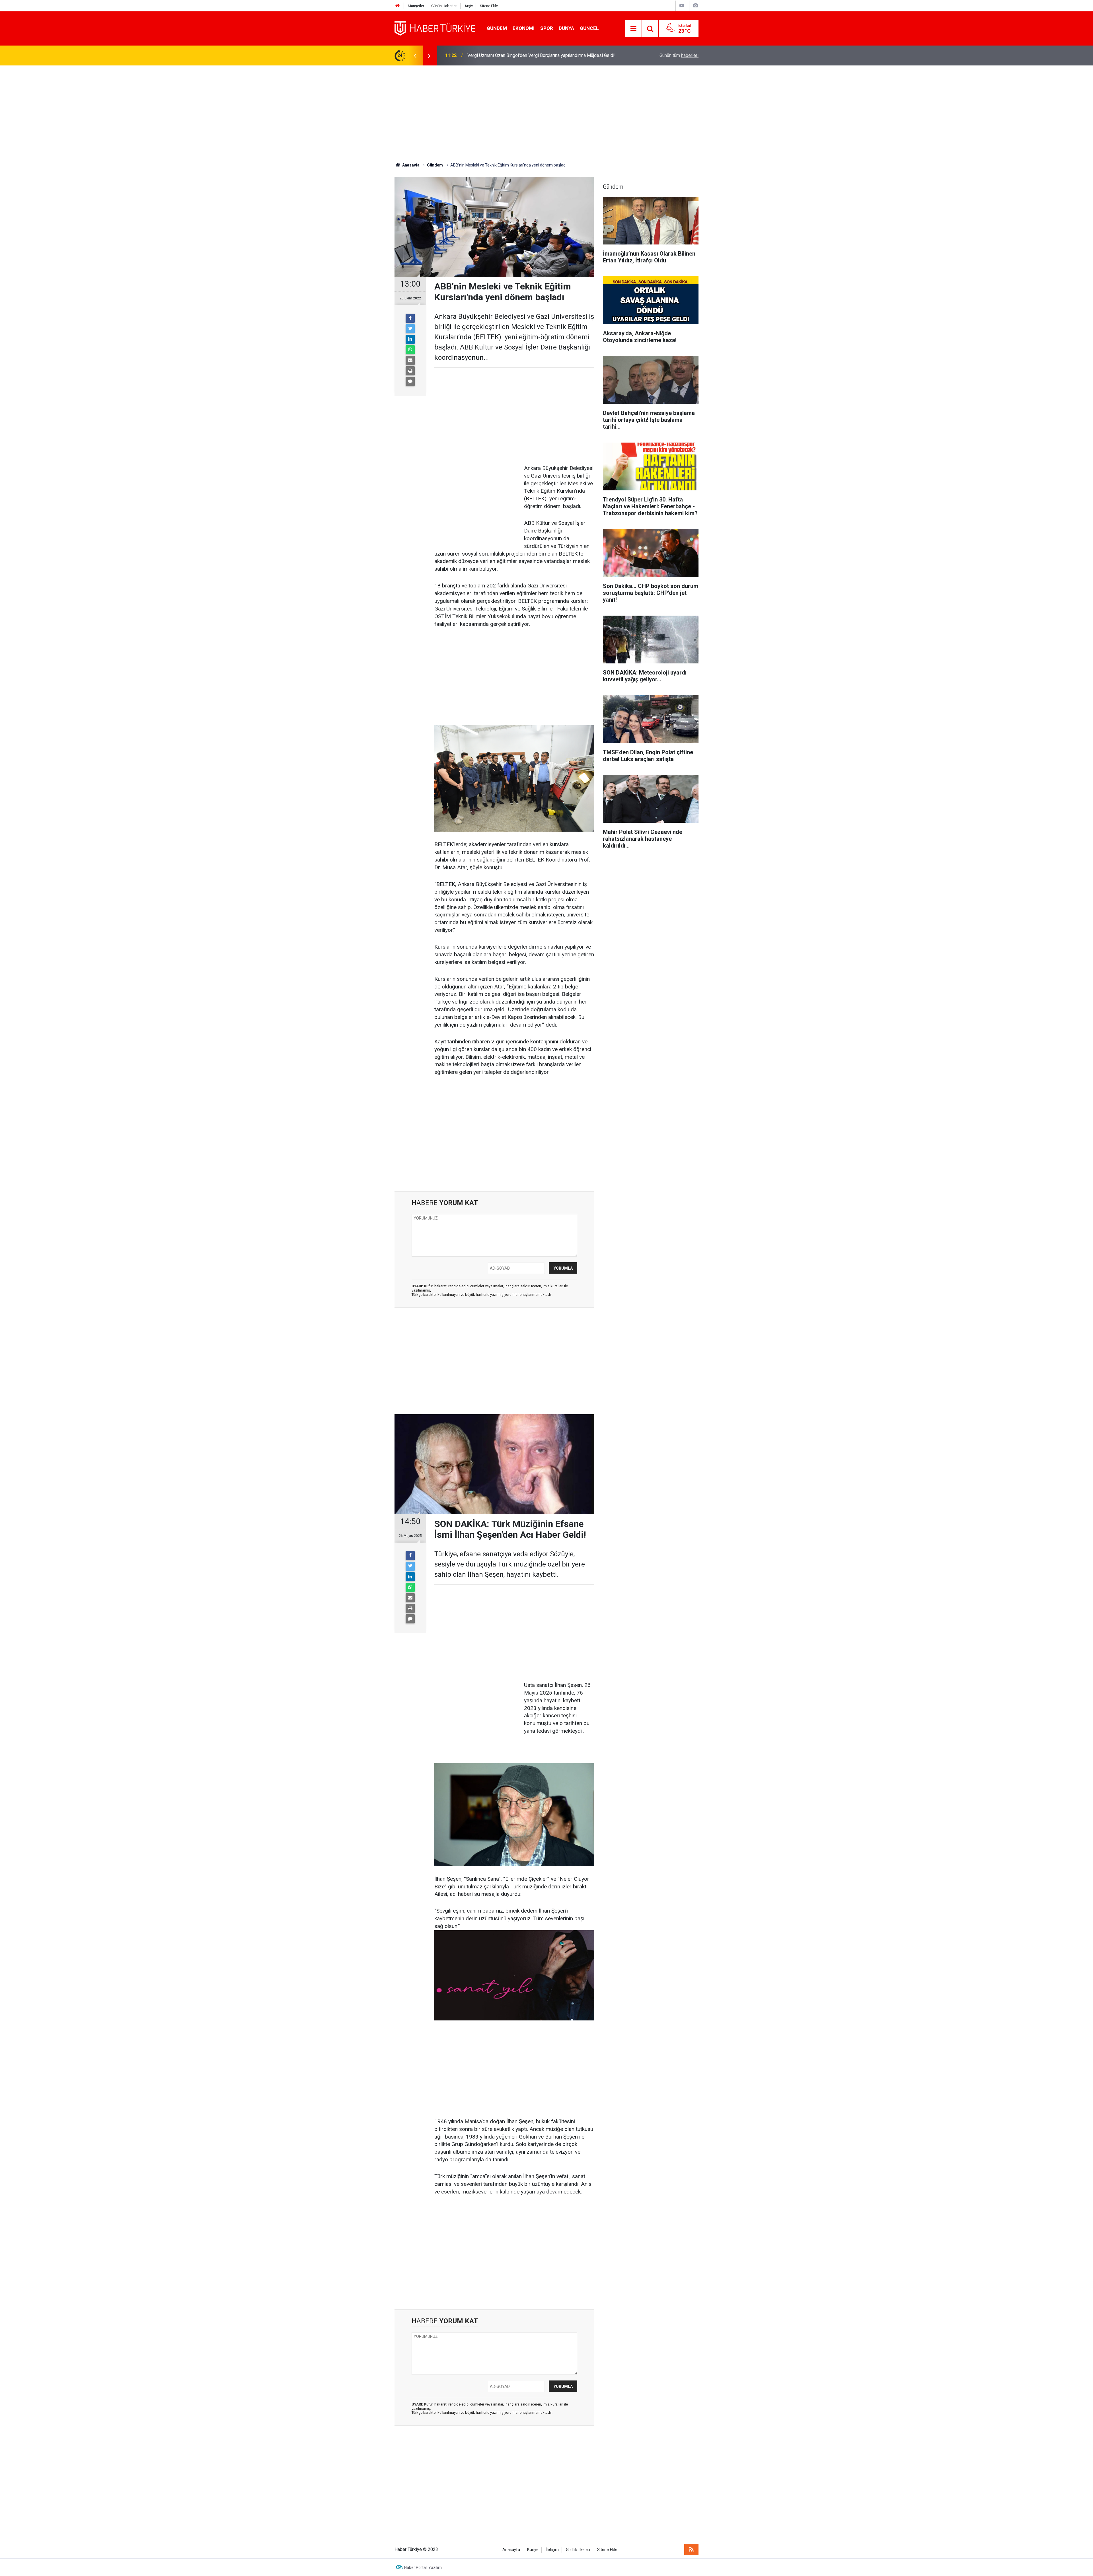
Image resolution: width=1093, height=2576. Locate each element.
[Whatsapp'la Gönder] (410, 350)
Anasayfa (511, 2550)
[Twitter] (410, 329)
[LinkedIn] (410, 339)
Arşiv (469, 6)
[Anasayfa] (398, 6)
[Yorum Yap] (410, 381)
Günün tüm (679, 55)
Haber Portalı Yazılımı (423, 2567)
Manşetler (416, 6)
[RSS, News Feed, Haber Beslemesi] (691, 2550)
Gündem (497, 28)
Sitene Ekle (489, 6)
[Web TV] (682, 6)
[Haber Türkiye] (435, 28)
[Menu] (633, 29)
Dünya (566, 28)
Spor (547, 28)
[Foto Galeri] (695, 6)
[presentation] (415, 55)
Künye (533, 2550)
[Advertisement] (546, 114)
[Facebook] (410, 318)
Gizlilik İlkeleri (578, 2550)
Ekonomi (524, 28)
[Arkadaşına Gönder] (410, 360)
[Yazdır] (410, 371)
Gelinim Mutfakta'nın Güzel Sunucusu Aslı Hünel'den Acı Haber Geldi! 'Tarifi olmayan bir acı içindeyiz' (541, 51)
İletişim (552, 2550)
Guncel (589, 28)
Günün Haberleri (444, 6)
